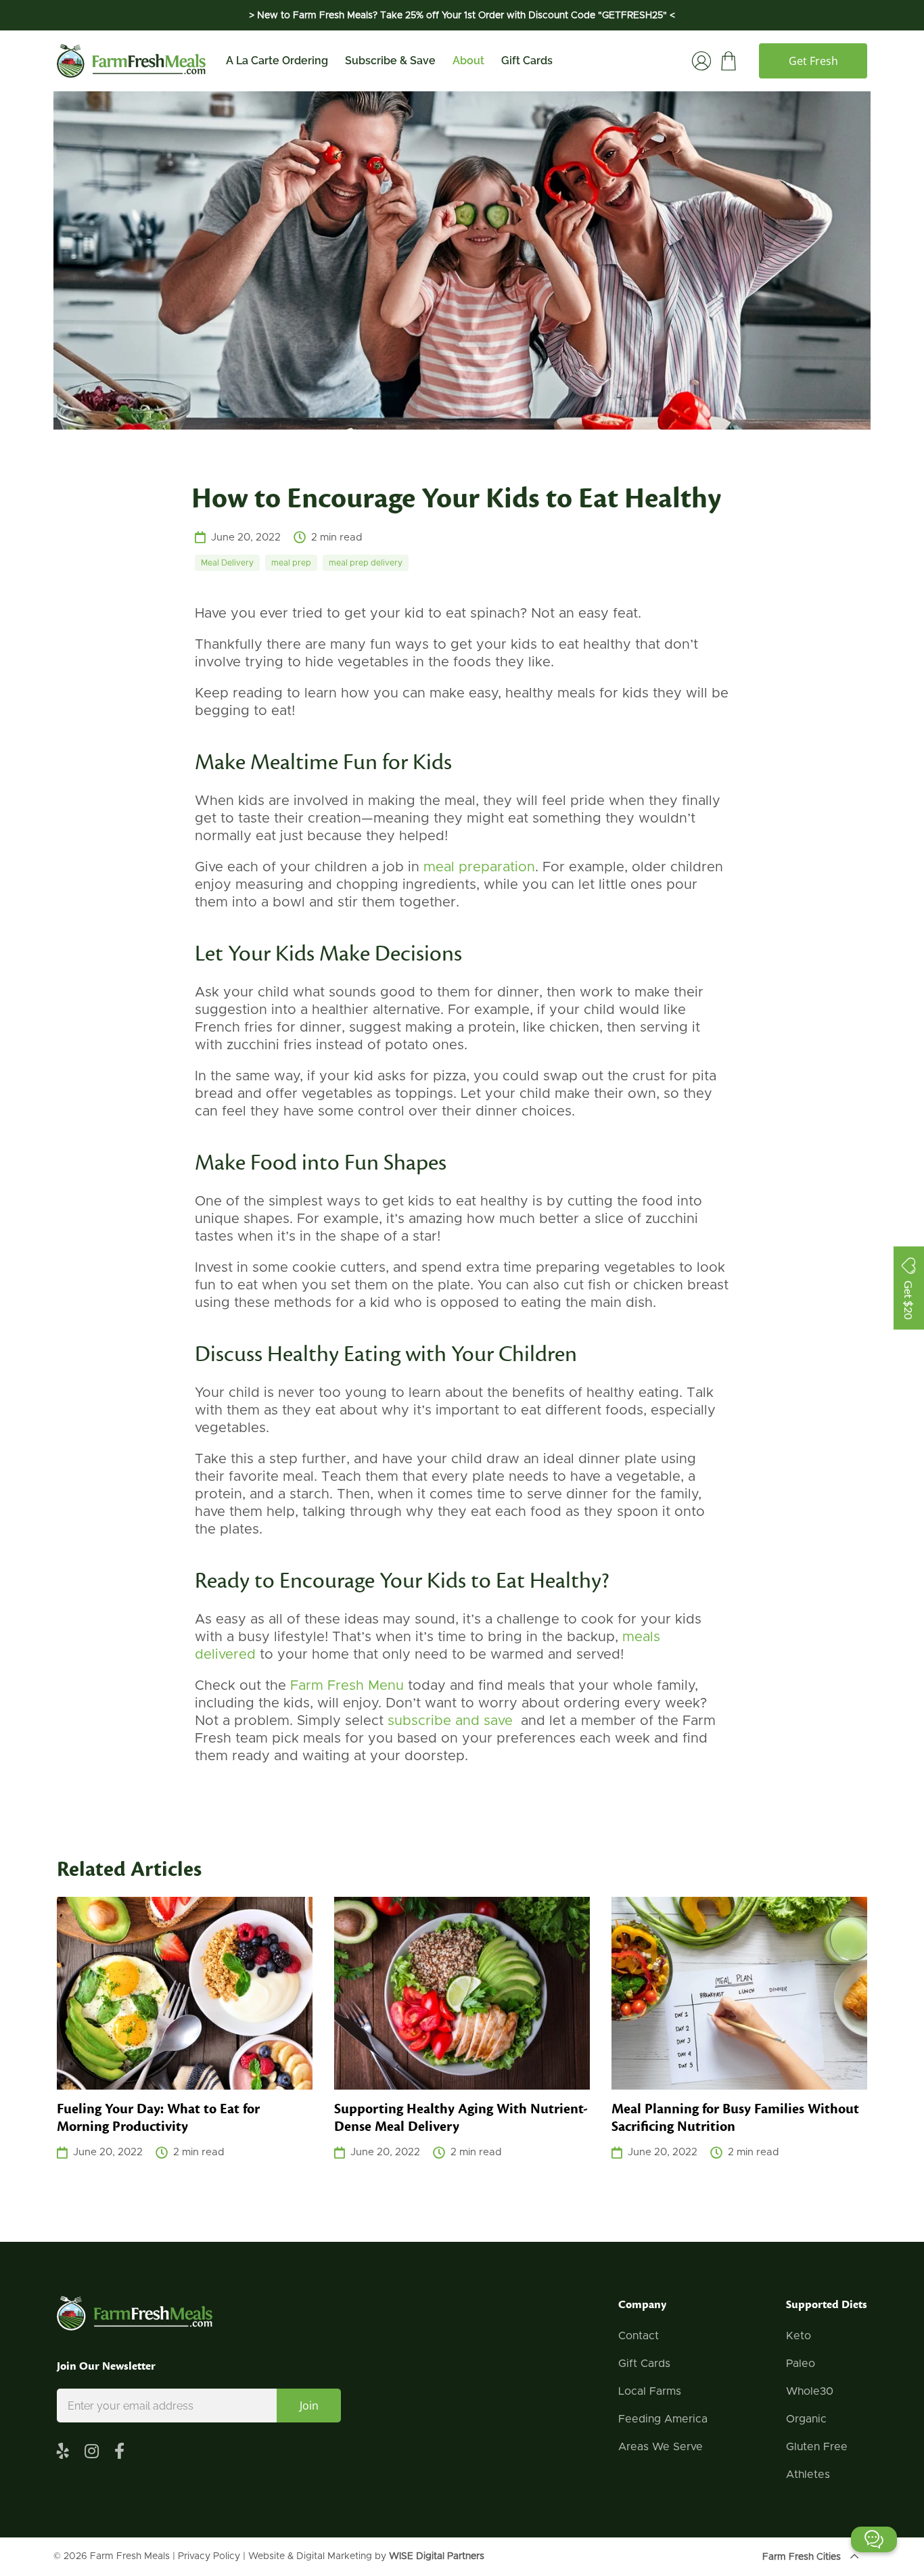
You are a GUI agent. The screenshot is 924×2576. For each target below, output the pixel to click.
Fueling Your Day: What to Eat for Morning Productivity (158, 2118)
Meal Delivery (227, 563)
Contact (639, 2336)
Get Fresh (813, 61)
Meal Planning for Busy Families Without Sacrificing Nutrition (735, 2118)
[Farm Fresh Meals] (131, 61)
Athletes (808, 2475)
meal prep (291, 563)
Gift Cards (527, 61)
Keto (799, 2336)
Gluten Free (817, 2447)
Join (309, 2406)
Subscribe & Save (390, 61)
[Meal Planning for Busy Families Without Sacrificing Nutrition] (739, 1993)
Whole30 (810, 2391)
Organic (806, 2419)
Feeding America (663, 2419)
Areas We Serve (661, 2447)
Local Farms (650, 2391)
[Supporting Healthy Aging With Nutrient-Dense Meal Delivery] (462, 1993)
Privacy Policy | (213, 2556)
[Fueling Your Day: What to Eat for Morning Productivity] (185, 1993)
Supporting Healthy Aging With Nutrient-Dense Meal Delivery (461, 2118)
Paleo (801, 2364)
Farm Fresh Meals (130, 2556)
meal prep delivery (366, 563)
